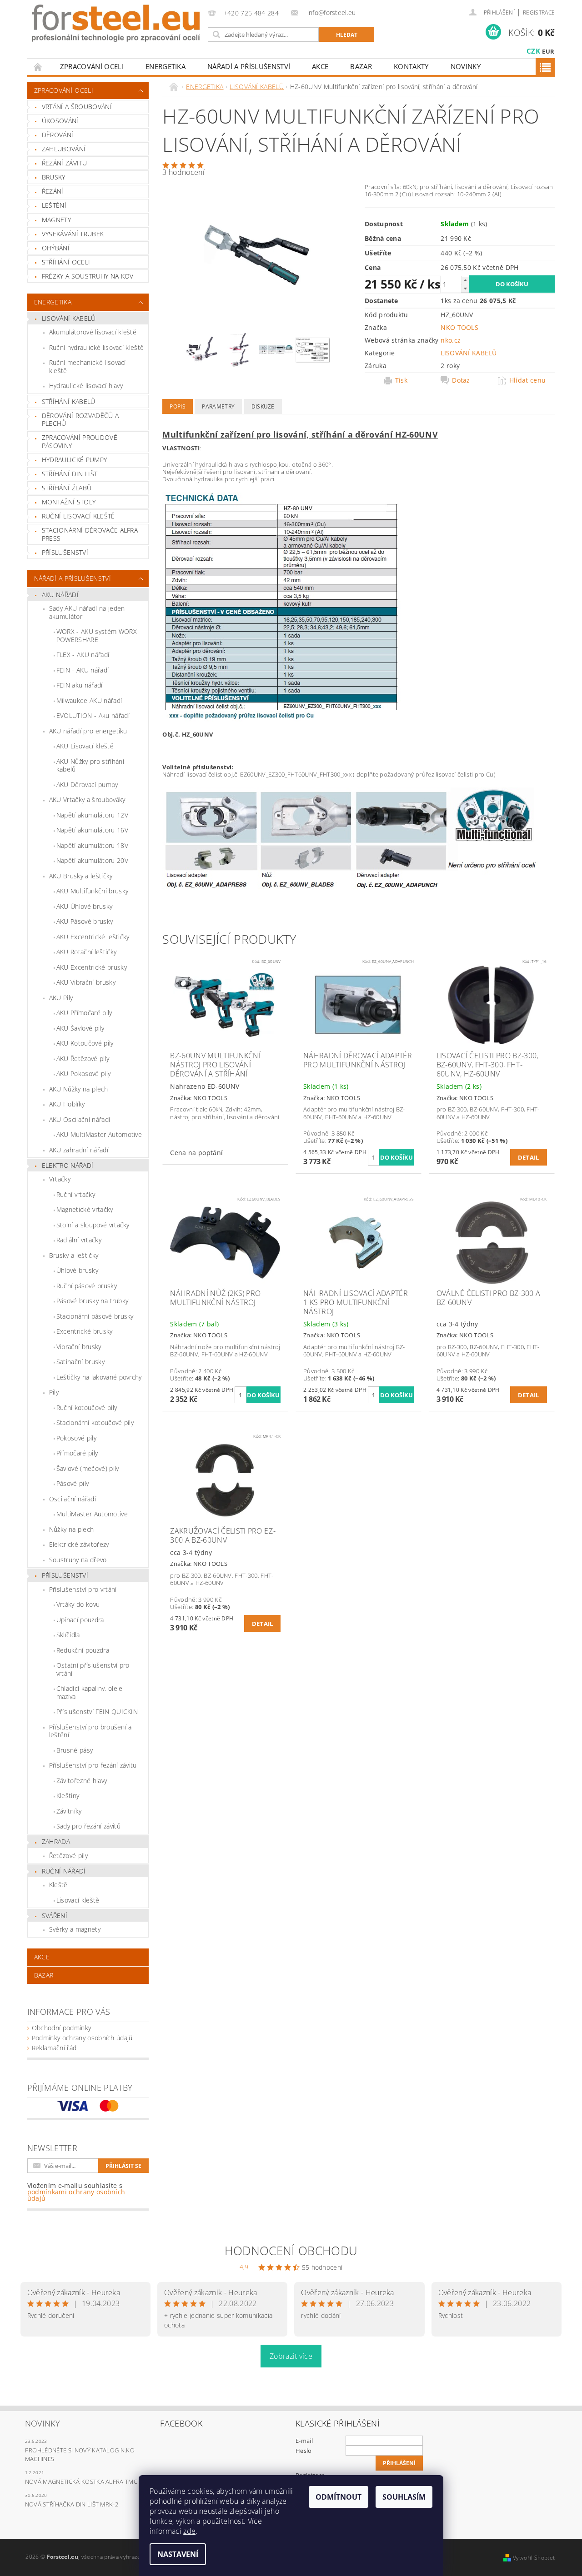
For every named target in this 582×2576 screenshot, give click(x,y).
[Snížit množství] (465, 288)
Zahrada (56, 1841)
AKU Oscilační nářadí (80, 1119)
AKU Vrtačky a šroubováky (87, 800)
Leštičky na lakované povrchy (99, 1377)
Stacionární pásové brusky (95, 1316)
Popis (178, 406)
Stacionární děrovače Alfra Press (90, 534)
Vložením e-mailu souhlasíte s (76, 2192)
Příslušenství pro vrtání (83, 1589)
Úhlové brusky (77, 1270)
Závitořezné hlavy (82, 1781)
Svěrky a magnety (75, 1929)
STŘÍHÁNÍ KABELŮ (69, 401)
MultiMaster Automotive (92, 1514)
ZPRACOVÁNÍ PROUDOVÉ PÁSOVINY (80, 441)
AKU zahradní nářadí (79, 1150)
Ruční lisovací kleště (78, 516)
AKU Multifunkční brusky (92, 891)
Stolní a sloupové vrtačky (93, 1225)
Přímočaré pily (77, 1453)
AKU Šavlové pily (80, 1028)
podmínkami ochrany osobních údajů (76, 2195)
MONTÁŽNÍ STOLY (69, 502)
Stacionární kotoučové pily (95, 1423)
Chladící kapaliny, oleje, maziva (90, 1692)
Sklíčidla (68, 1635)
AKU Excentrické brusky (92, 967)
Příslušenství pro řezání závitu (93, 1765)
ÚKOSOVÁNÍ (60, 121)
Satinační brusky (80, 1362)
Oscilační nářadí (73, 1499)
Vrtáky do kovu (78, 1604)
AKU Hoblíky (67, 1104)
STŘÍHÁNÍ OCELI (66, 262)
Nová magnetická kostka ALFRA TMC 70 (85, 2481)
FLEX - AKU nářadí (83, 655)
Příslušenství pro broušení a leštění (90, 1731)
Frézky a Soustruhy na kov (88, 276)
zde (189, 2531)
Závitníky (69, 1811)
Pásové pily (73, 1483)
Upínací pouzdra (80, 1620)
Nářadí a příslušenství (249, 66)
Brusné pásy (75, 1750)
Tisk (401, 380)
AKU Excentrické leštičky (93, 937)
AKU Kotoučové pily (85, 1043)
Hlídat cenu (528, 380)
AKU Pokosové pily (83, 1074)
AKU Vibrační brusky (86, 982)
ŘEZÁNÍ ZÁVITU (64, 163)
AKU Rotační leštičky (86, 952)
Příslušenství (65, 1575)
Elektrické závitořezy (79, 1544)
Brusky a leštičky (74, 1255)
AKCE (320, 66)
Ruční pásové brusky (87, 1286)
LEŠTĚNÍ (54, 205)
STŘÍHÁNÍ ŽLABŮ (67, 488)
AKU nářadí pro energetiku (88, 731)
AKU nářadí (60, 595)
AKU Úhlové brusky (84, 906)
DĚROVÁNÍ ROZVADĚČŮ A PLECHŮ (80, 420)
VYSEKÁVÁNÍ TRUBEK (73, 234)
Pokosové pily (76, 1438)
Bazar (361, 66)
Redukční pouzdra (83, 1650)
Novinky (466, 66)
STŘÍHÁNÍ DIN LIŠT (70, 474)
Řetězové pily (68, 1856)
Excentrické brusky (85, 1331)
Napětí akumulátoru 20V (92, 860)
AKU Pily (61, 998)
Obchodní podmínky (61, 2028)
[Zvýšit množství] (465, 280)
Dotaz (461, 380)
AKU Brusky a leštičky (81, 876)
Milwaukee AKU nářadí (89, 700)
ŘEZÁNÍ (53, 191)
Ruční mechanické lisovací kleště (88, 366)
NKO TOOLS (459, 327)
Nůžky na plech (71, 1529)
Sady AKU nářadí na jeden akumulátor (87, 612)
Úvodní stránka (38, 67)
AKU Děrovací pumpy (87, 785)
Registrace (539, 12)
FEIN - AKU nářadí (83, 670)
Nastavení (178, 2554)
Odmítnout (339, 2497)
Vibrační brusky (79, 1347)
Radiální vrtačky (79, 1240)
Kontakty (411, 66)
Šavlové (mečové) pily (88, 1468)
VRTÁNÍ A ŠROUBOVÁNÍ (77, 107)
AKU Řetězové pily (83, 1059)
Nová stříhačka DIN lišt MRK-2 (72, 2504)
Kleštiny (68, 1796)
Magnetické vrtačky (85, 1209)
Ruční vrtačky (76, 1194)
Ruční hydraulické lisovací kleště (97, 347)
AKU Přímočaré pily (84, 1013)
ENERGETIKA (166, 66)
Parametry (218, 406)
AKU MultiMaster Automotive (99, 1134)
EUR (548, 51)
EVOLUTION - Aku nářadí (93, 715)
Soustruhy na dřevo (78, 1560)
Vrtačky (60, 1179)
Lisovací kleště (78, 1900)
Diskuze (263, 406)
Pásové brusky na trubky (92, 1301)
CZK (533, 51)
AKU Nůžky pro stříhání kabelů (90, 765)
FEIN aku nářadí (80, 685)
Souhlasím (404, 2497)
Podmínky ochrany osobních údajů (82, 2038)
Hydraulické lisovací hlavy (86, 386)
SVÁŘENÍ (55, 1916)
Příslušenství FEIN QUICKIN (97, 1712)
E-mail (304, 2441)
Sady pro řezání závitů (88, 1826)
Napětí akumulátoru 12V (92, 815)
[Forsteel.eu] (116, 23)
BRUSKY (54, 177)
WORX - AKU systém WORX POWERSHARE (97, 635)
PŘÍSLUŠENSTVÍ (65, 552)
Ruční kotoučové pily (87, 1408)
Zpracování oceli (92, 66)
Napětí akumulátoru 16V (92, 830)
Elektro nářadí (68, 1165)
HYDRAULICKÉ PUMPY (74, 460)
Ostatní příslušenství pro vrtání (93, 1669)
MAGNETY (56, 220)
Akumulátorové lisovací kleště (93, 332)
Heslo (304, 2451)
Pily (54, 1392)
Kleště (58, 1885)
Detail (529, 1157)
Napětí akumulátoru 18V (92, 845)
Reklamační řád (54, 2048)
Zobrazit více (291, 2356)
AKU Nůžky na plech (79, 1089)
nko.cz (451, 340)
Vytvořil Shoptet (534, 2558)
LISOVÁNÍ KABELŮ (69, 318)
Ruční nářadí (64, 1871)
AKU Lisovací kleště (85, 746)
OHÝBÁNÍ (56, 248)
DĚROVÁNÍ (58, 135)
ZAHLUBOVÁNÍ (64, 149)
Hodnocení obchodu (291, 2251)
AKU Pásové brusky (85, 921)
